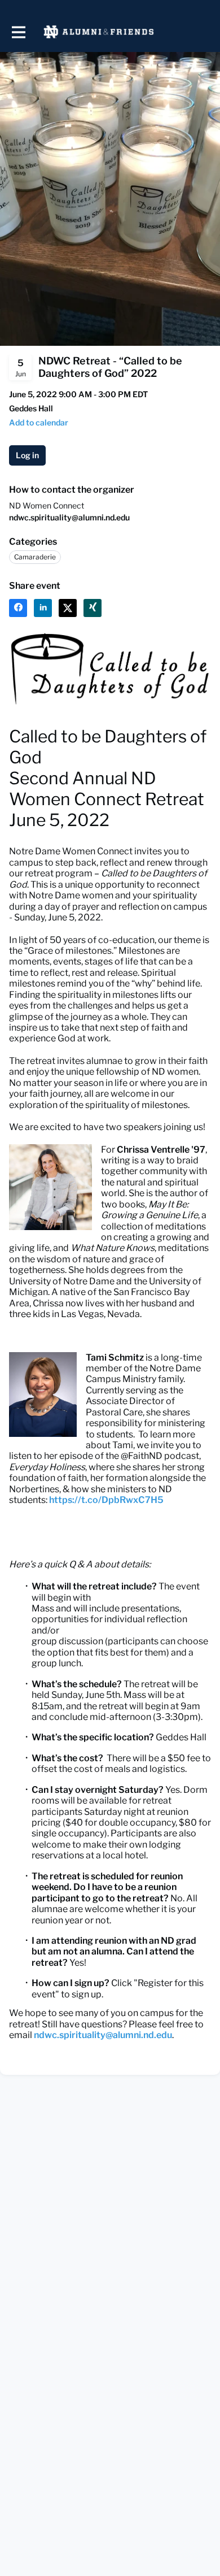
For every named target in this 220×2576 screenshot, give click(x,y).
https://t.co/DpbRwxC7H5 (106, 1500)
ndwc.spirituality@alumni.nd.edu (69, 517)
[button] (39, 422)
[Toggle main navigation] (18, 32)
